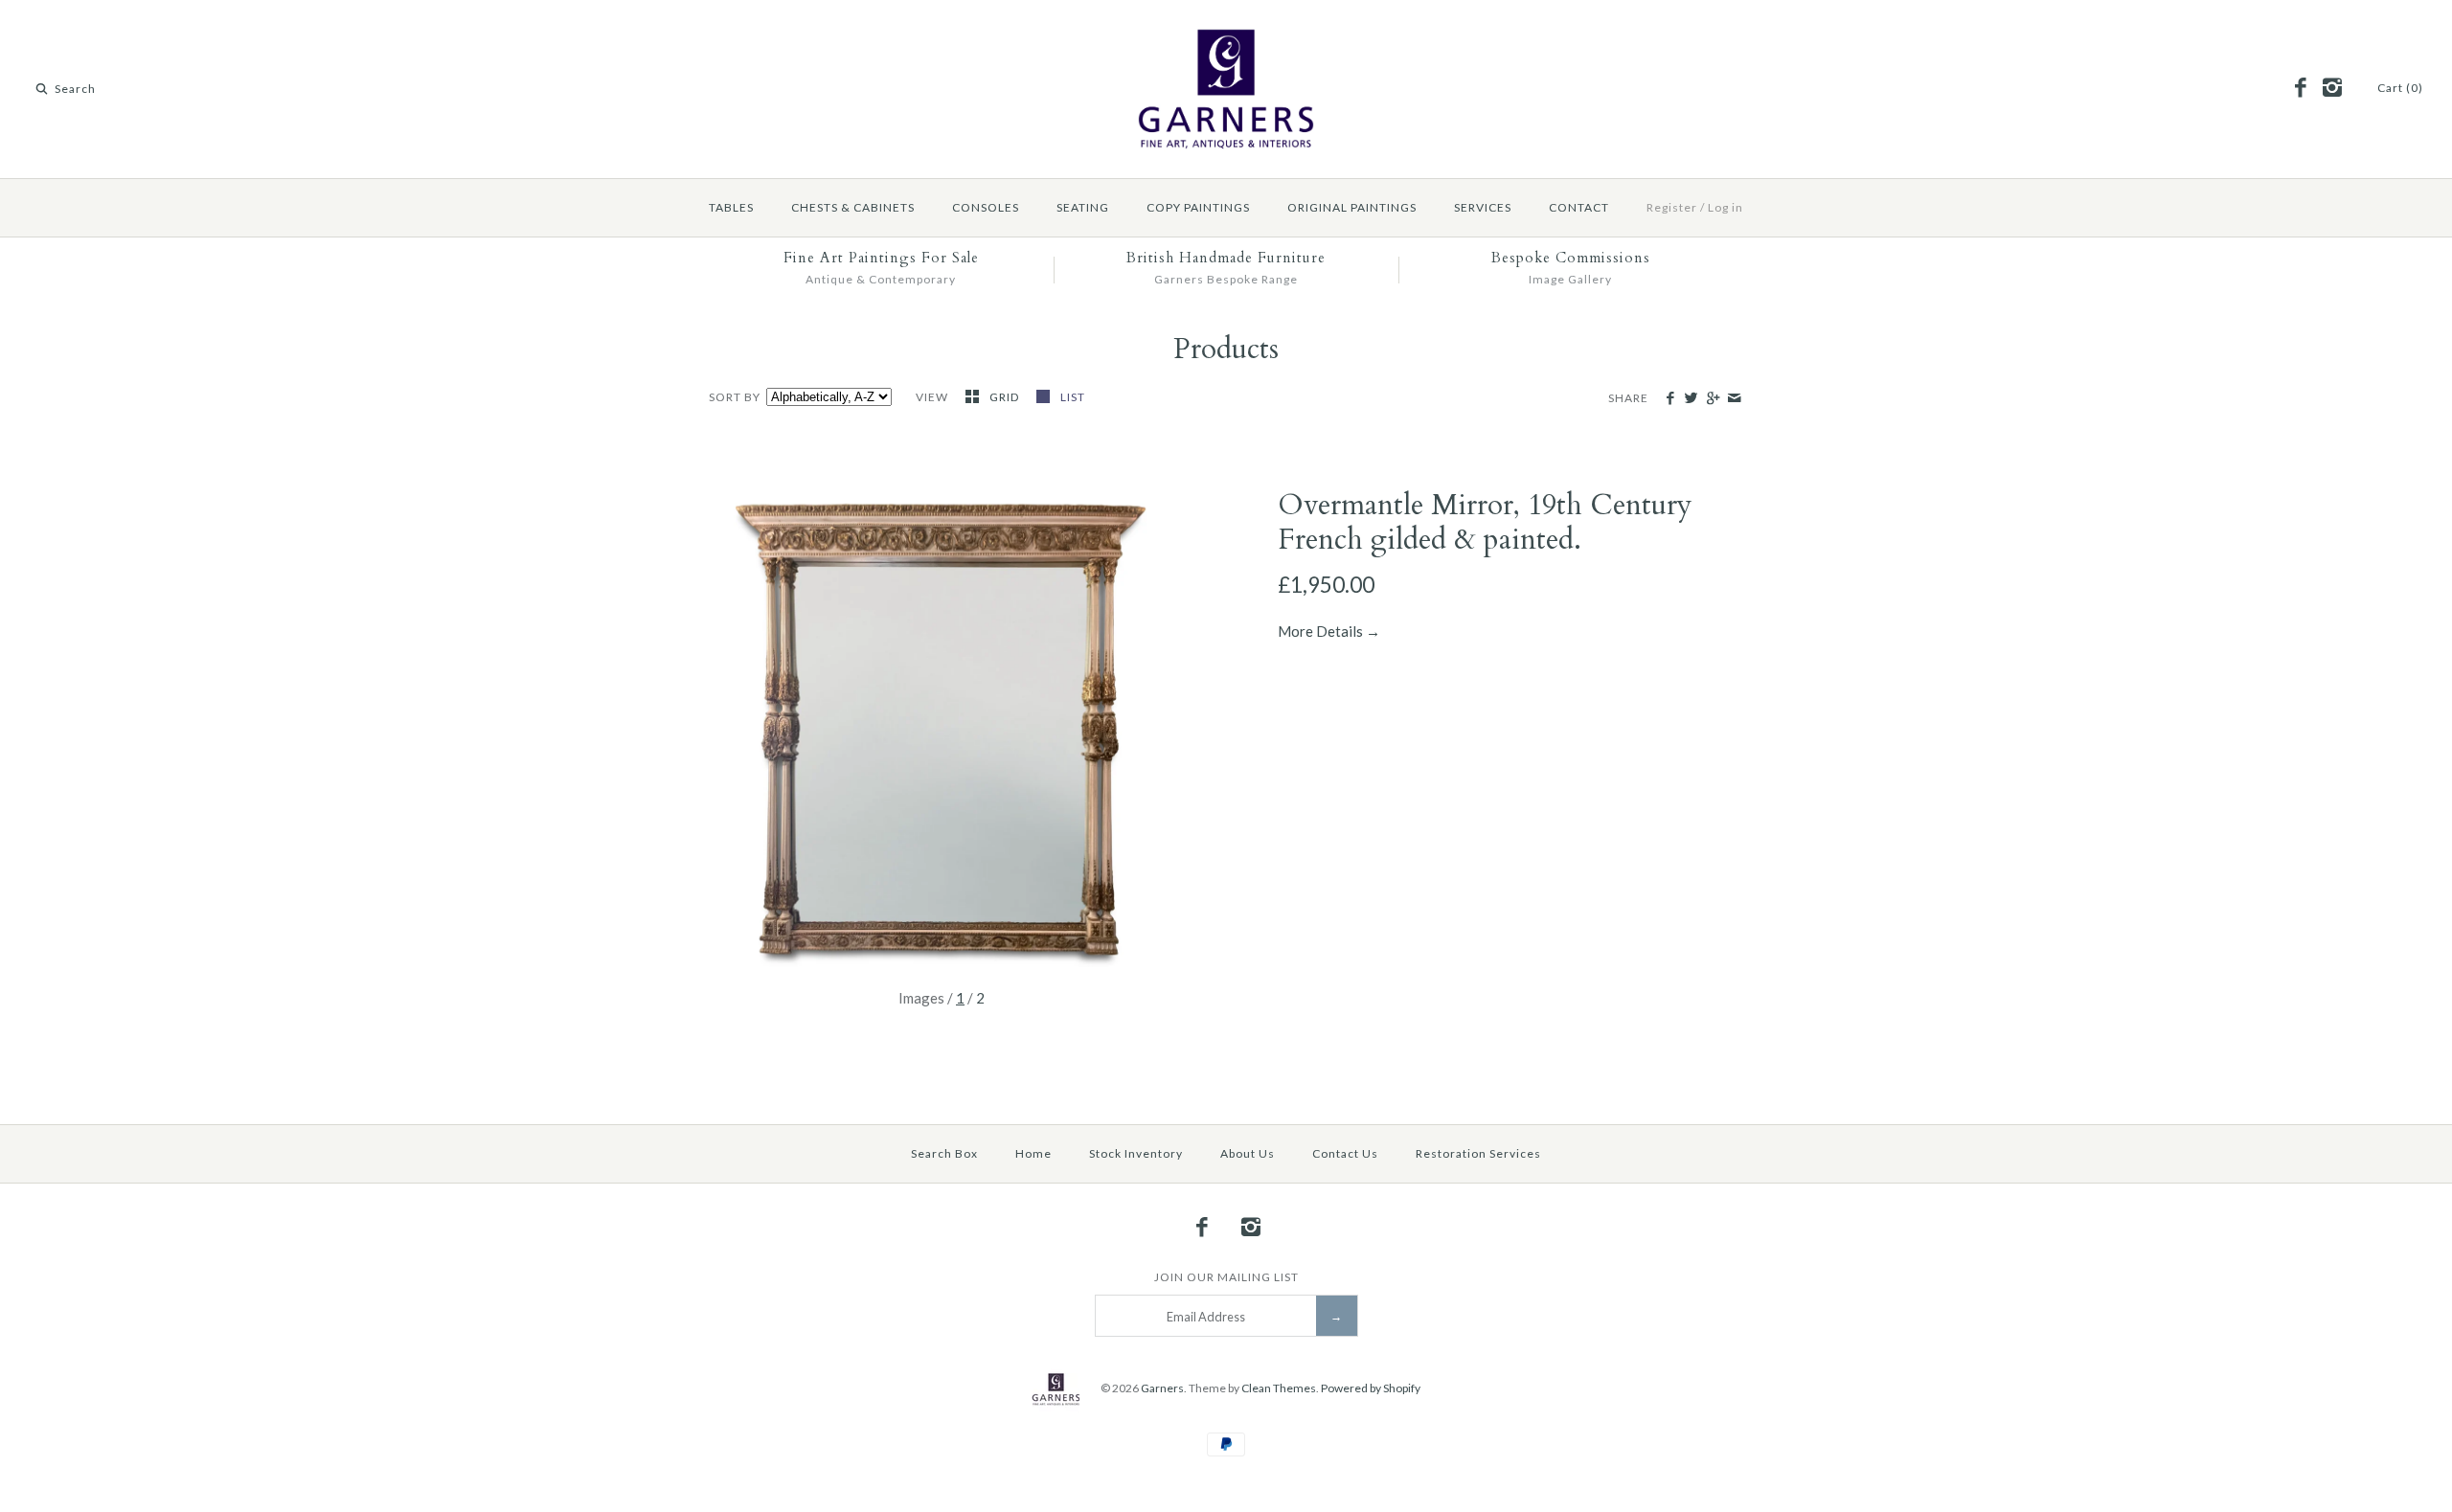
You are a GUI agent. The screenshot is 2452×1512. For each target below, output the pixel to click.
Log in (1725, 207)
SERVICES (1483, 207)
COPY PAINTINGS (1198, 207)
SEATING (1083, 207)
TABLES (731, 207)
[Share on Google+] (1712, 398)
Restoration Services (1478, 1153)
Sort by (735, 397)
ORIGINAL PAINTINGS (1352, 207)
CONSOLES (986, 207)
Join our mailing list (1226, 1277)
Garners (1162, 1388)
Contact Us (1345, 1153)
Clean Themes (1279, 1388)
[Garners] (1226, 31)
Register (1672, 207)
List (1073, 397)
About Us (1248, 1153)
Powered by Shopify (1371, 1388)
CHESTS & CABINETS (853, 207)
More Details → (1329, 631)
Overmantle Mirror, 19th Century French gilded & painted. (1485, 522)
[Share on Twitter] (1691, 398)
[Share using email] (1734, 398)
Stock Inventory (1136, 1153)
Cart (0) (2400, 88)
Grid (1006, 397)
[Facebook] (2301, 88)
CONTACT (1579, 207)
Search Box (944, 1153)
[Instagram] (2331, 88)
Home (1033, 1153)
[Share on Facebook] (1670, 398)
